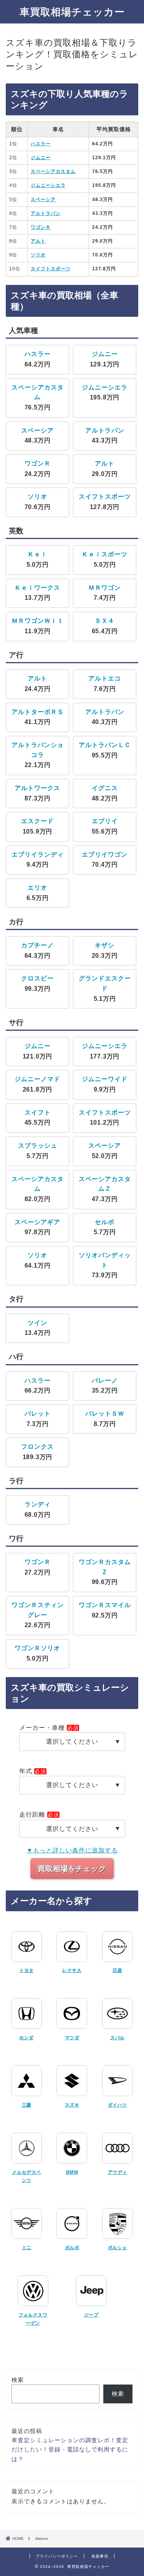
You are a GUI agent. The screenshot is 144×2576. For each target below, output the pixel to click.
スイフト (38, 1112)
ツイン (37, 1323)
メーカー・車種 (42, 1728)
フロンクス (37, 1447)
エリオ (37, 888)
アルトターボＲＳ (38, 712)
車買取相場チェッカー (72, 12)
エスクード (37, 821)
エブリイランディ (38, 855)
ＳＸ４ (105, 621)
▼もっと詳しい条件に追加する (72, 1850)
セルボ (105, 1222)
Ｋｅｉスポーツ (105, 554)
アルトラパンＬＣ (105, 745)
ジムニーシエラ (48, 185)
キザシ (105, 945)
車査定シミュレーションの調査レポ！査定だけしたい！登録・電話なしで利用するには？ (70, 2450)
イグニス (105, 788)
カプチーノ (37, 945)
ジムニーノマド (37, 1079)
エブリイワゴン (105, 855)
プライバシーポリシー (57, 2556)
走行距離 (32, 1815)
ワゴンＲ (41, 227)
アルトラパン (46, 213)
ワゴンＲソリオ (37, 1648)
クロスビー (37, 978)
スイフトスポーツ (51, 269)
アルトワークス (37, 788)
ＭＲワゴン (105, 588)
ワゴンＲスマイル (105, 1605)
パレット (38, 1414)
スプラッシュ (38, 1146)
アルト (38, 241)
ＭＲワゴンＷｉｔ (38, 621)
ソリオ (38, 255)
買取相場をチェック (72, 1869)
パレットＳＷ (105, 1414)
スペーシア (43, 200)
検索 (18, 2380)
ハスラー (41, 144)
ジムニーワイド (105, 1079)
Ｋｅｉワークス (37, 588)
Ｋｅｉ (37, 554)
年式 (26, 1771)
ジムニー (41, 158)
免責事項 (100, 2556)
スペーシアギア (37, 1222)
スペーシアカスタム (53, 171)
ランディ (38, 1504)
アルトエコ (105, 678)
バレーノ (105, 1380)
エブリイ (105, 821)
